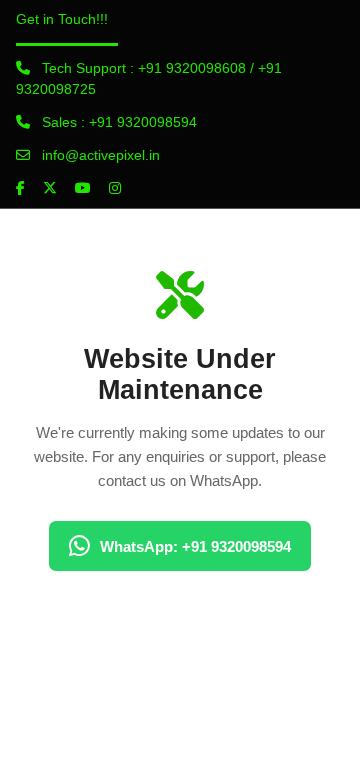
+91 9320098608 (192, 68)
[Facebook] (20, 188)
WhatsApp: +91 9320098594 (195, 546)
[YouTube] (83, 188)
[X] (50, 188)
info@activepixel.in (101, 155)
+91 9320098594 (143, 122)
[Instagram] (115, 188)
